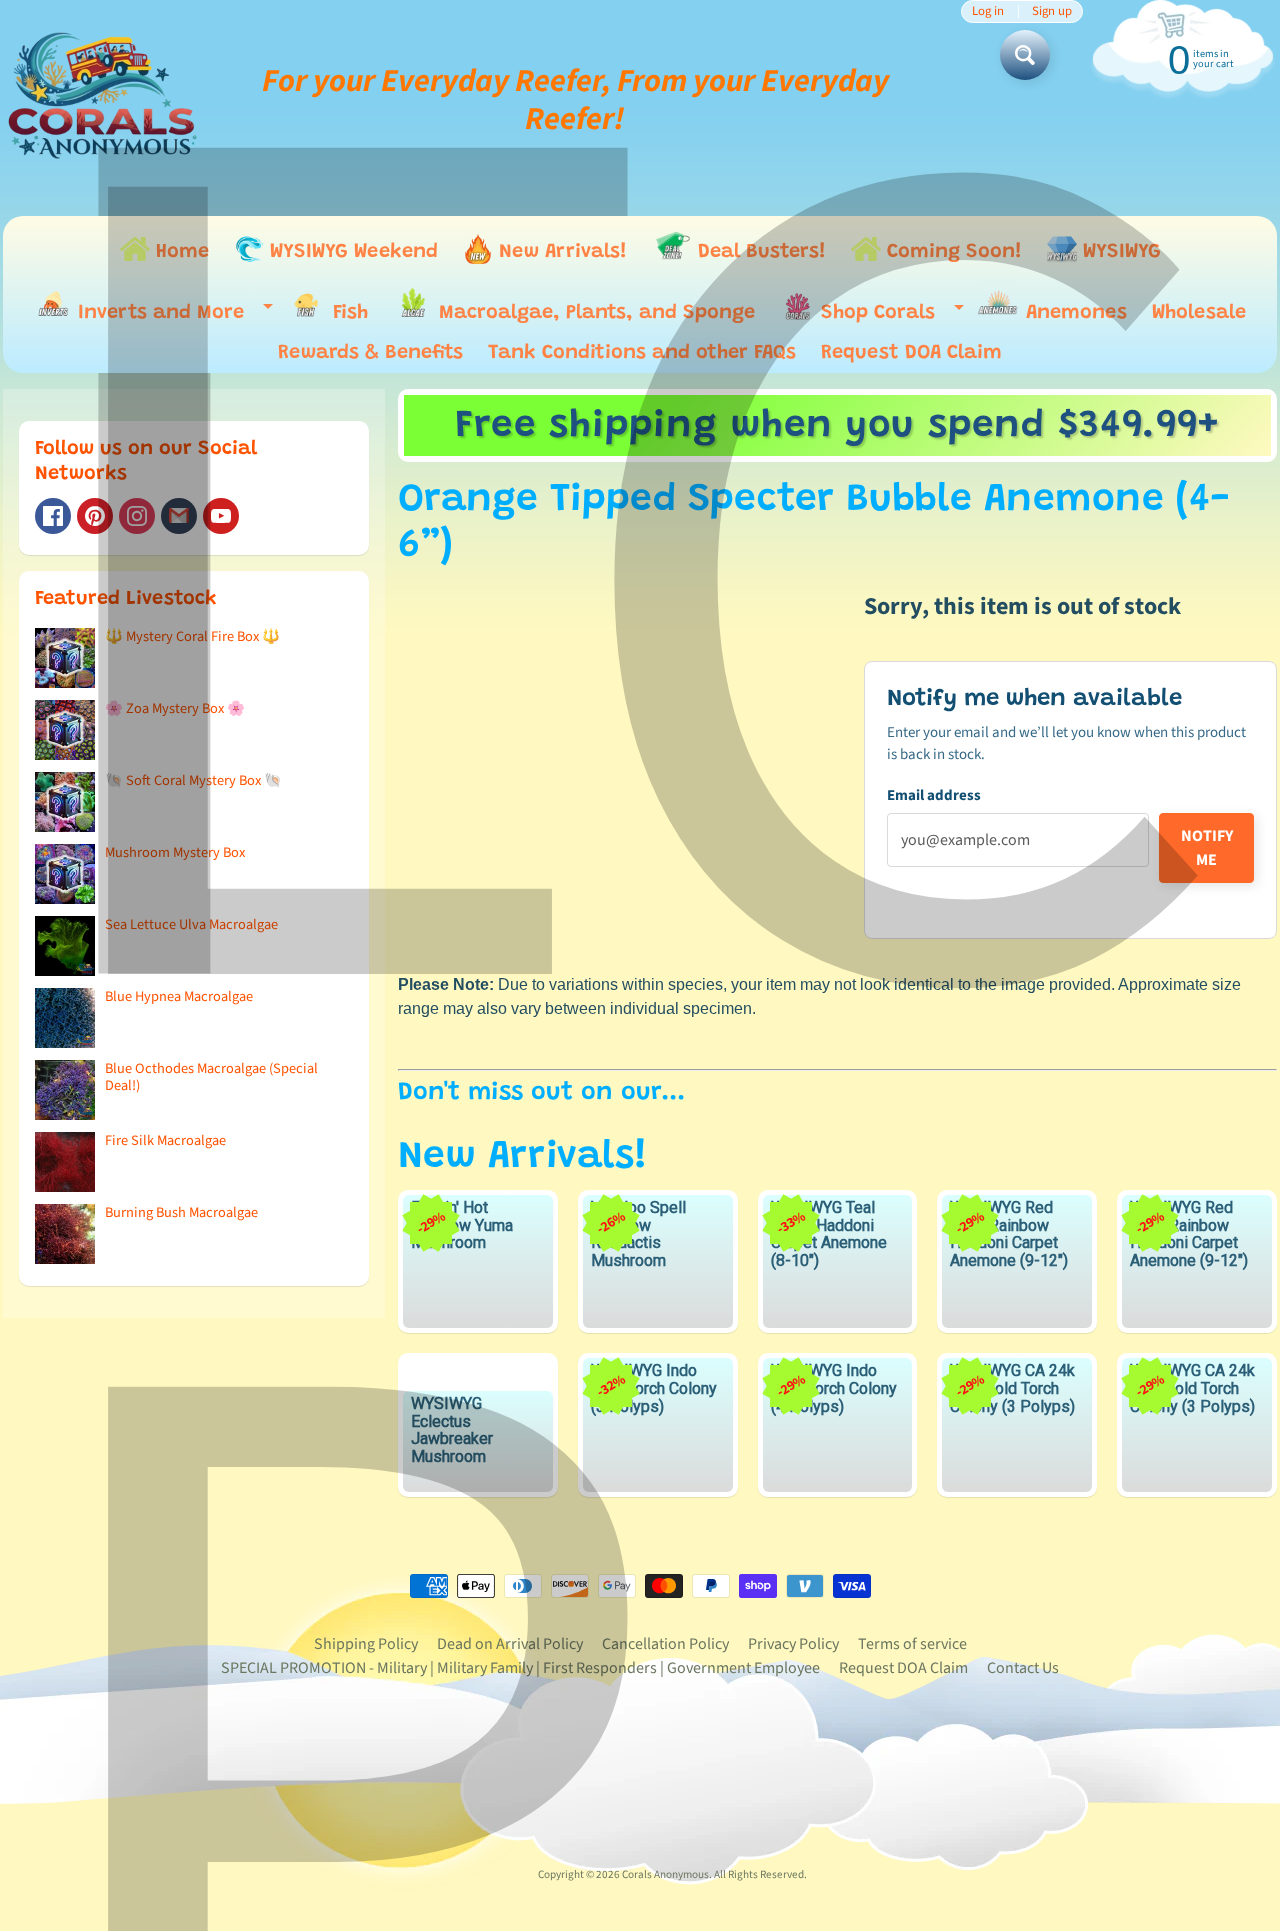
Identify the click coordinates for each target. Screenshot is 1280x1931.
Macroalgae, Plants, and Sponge (594, 313)
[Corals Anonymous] (103, 100)
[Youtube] (221, 516)
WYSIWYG (1119, 252)
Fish (347, 313)
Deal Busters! (759, 252)
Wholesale (1199, 313)
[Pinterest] (95, 516)
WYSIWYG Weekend (351, 252)
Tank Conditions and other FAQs (642, 353)
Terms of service (912, 1644)
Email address (934, 795)
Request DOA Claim (911, 353)
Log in (988, 11)
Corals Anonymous (665, 1874)
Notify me (1207, 848)
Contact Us (1023, 1668)
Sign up (1052, 11)
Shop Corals (887, 317)
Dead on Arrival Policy (510, 1644)
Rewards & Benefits (370, 353)
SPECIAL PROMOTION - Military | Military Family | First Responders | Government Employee (520, 1668)
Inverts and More (170, 316)
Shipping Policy (366, 1644)
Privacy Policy (793, 1644)
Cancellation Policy (665, 1644)
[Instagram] (137, 516)
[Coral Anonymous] (179, 516)
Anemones (1073, 313)
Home (179, 252)
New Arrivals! (560, 252)
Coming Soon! (951, 252)
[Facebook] (53, 516)
